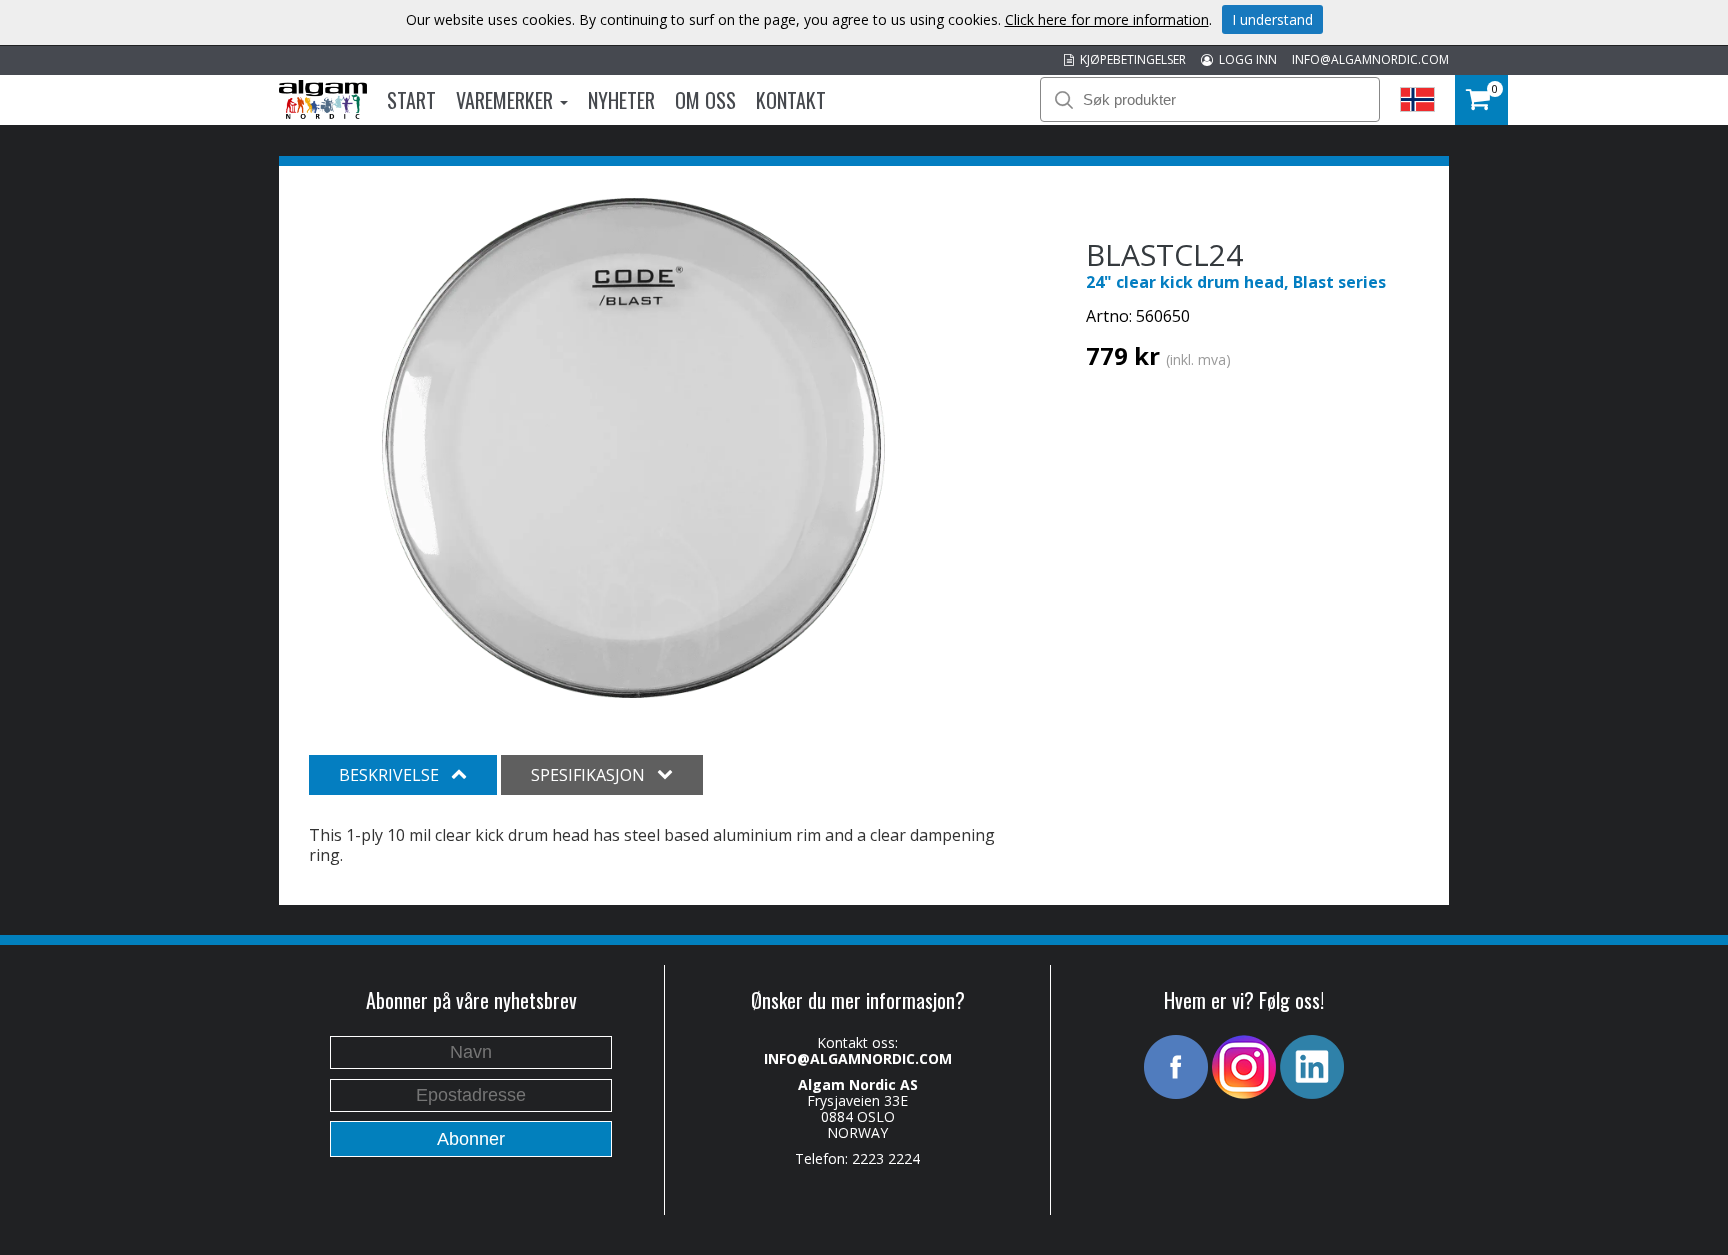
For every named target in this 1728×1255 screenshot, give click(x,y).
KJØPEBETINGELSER (1130, 59)
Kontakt (791, 100)
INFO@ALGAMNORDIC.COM (1370, 59)
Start (411, 100)
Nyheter (621, 100)
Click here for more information (1107, 19)
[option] (633, 448)
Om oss (705, 100)
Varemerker (507, 100)
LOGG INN (1245, 59)
